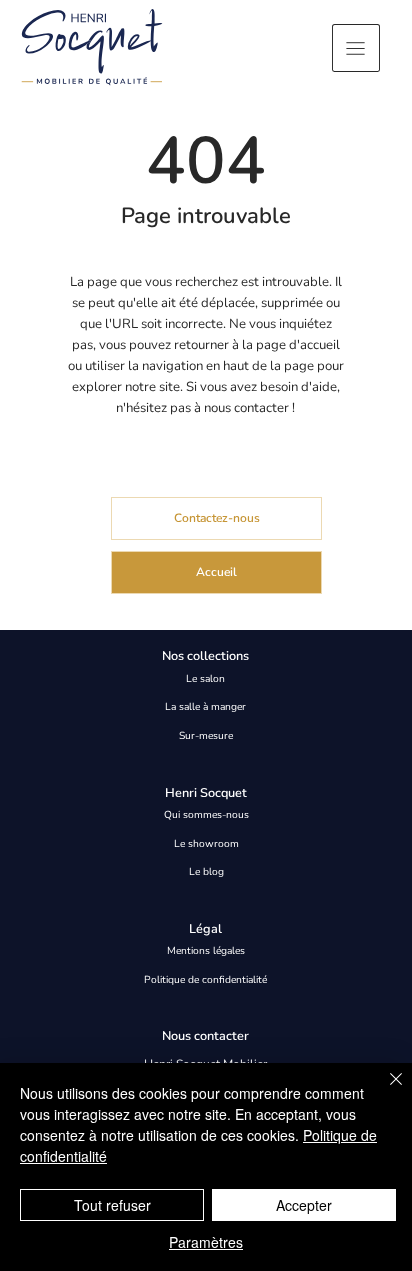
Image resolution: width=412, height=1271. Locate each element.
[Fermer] (384, 1091)
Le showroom (206, 844)
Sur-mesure (206, 736)
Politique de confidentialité (205, 980)
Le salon (205, 679)
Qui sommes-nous (206, 815)
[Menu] (356, 48)
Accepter (304, 1205)
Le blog (206, 872)
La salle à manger (205, 707)
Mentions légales (206, 951)
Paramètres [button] (206, 1242)
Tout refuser (112, 1205)
